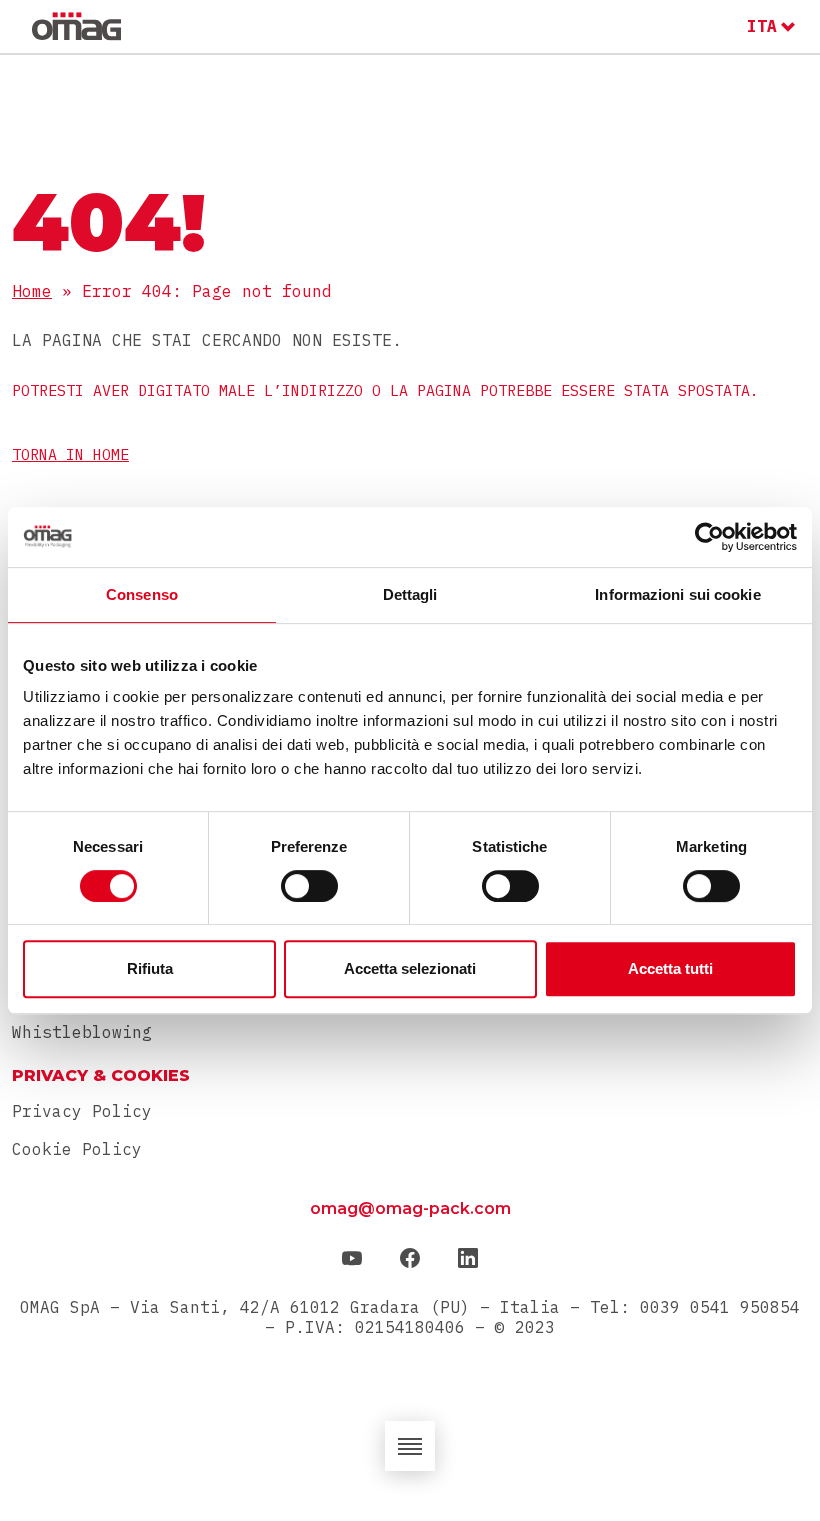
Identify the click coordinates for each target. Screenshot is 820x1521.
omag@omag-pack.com (410, 1208)
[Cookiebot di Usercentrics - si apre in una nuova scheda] (709, 537)
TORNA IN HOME (70, 454)
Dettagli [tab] (410, 594)
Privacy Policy (82, 1111)
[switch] (309, 886)
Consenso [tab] (142, 594)
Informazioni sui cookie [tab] (677, 594)
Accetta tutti (670, 968)
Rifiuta (150, 968)
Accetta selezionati (410, 968)
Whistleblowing (82, 1032)
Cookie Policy (77, 1149)
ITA (762, 26)
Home (32, 291)
